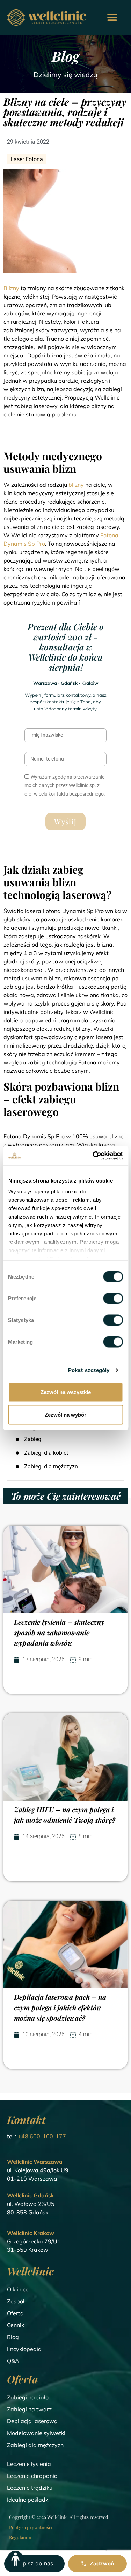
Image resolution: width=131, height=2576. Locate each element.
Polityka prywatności (31, 2527)
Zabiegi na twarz (29, 2409)
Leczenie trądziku (30, 2488)
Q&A (13, 2361)
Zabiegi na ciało (28, 2397)
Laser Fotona (27, 159)
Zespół (16, 2301)
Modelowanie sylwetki (36, 2433)
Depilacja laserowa (32, 2421)
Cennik (16, 2325)
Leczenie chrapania (32, 2476)
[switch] (113, 1298)
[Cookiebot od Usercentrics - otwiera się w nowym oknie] (93, 1156)
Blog (13, 2337)
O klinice (18, 2289)
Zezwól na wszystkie (66, 1392)
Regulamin (20, 2537)
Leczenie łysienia (29, 2464)
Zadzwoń (102, 2564)
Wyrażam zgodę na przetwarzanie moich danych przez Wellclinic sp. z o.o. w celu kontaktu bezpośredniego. (65, 785)
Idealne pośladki (28, 2500)
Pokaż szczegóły (89, 1370)
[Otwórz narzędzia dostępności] (15, 2559)
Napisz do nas (34, 2563)
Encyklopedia (24, 2349)
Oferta (15, 2313)
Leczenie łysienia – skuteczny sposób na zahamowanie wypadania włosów (59, 1632)
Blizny (12, 288)
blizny (76, 485)
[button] (112, 18)
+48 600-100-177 (42, 2136)
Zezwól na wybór (65, 1414)
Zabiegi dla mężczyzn (35, 2445)
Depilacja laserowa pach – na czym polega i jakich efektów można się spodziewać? (60, 2007)
